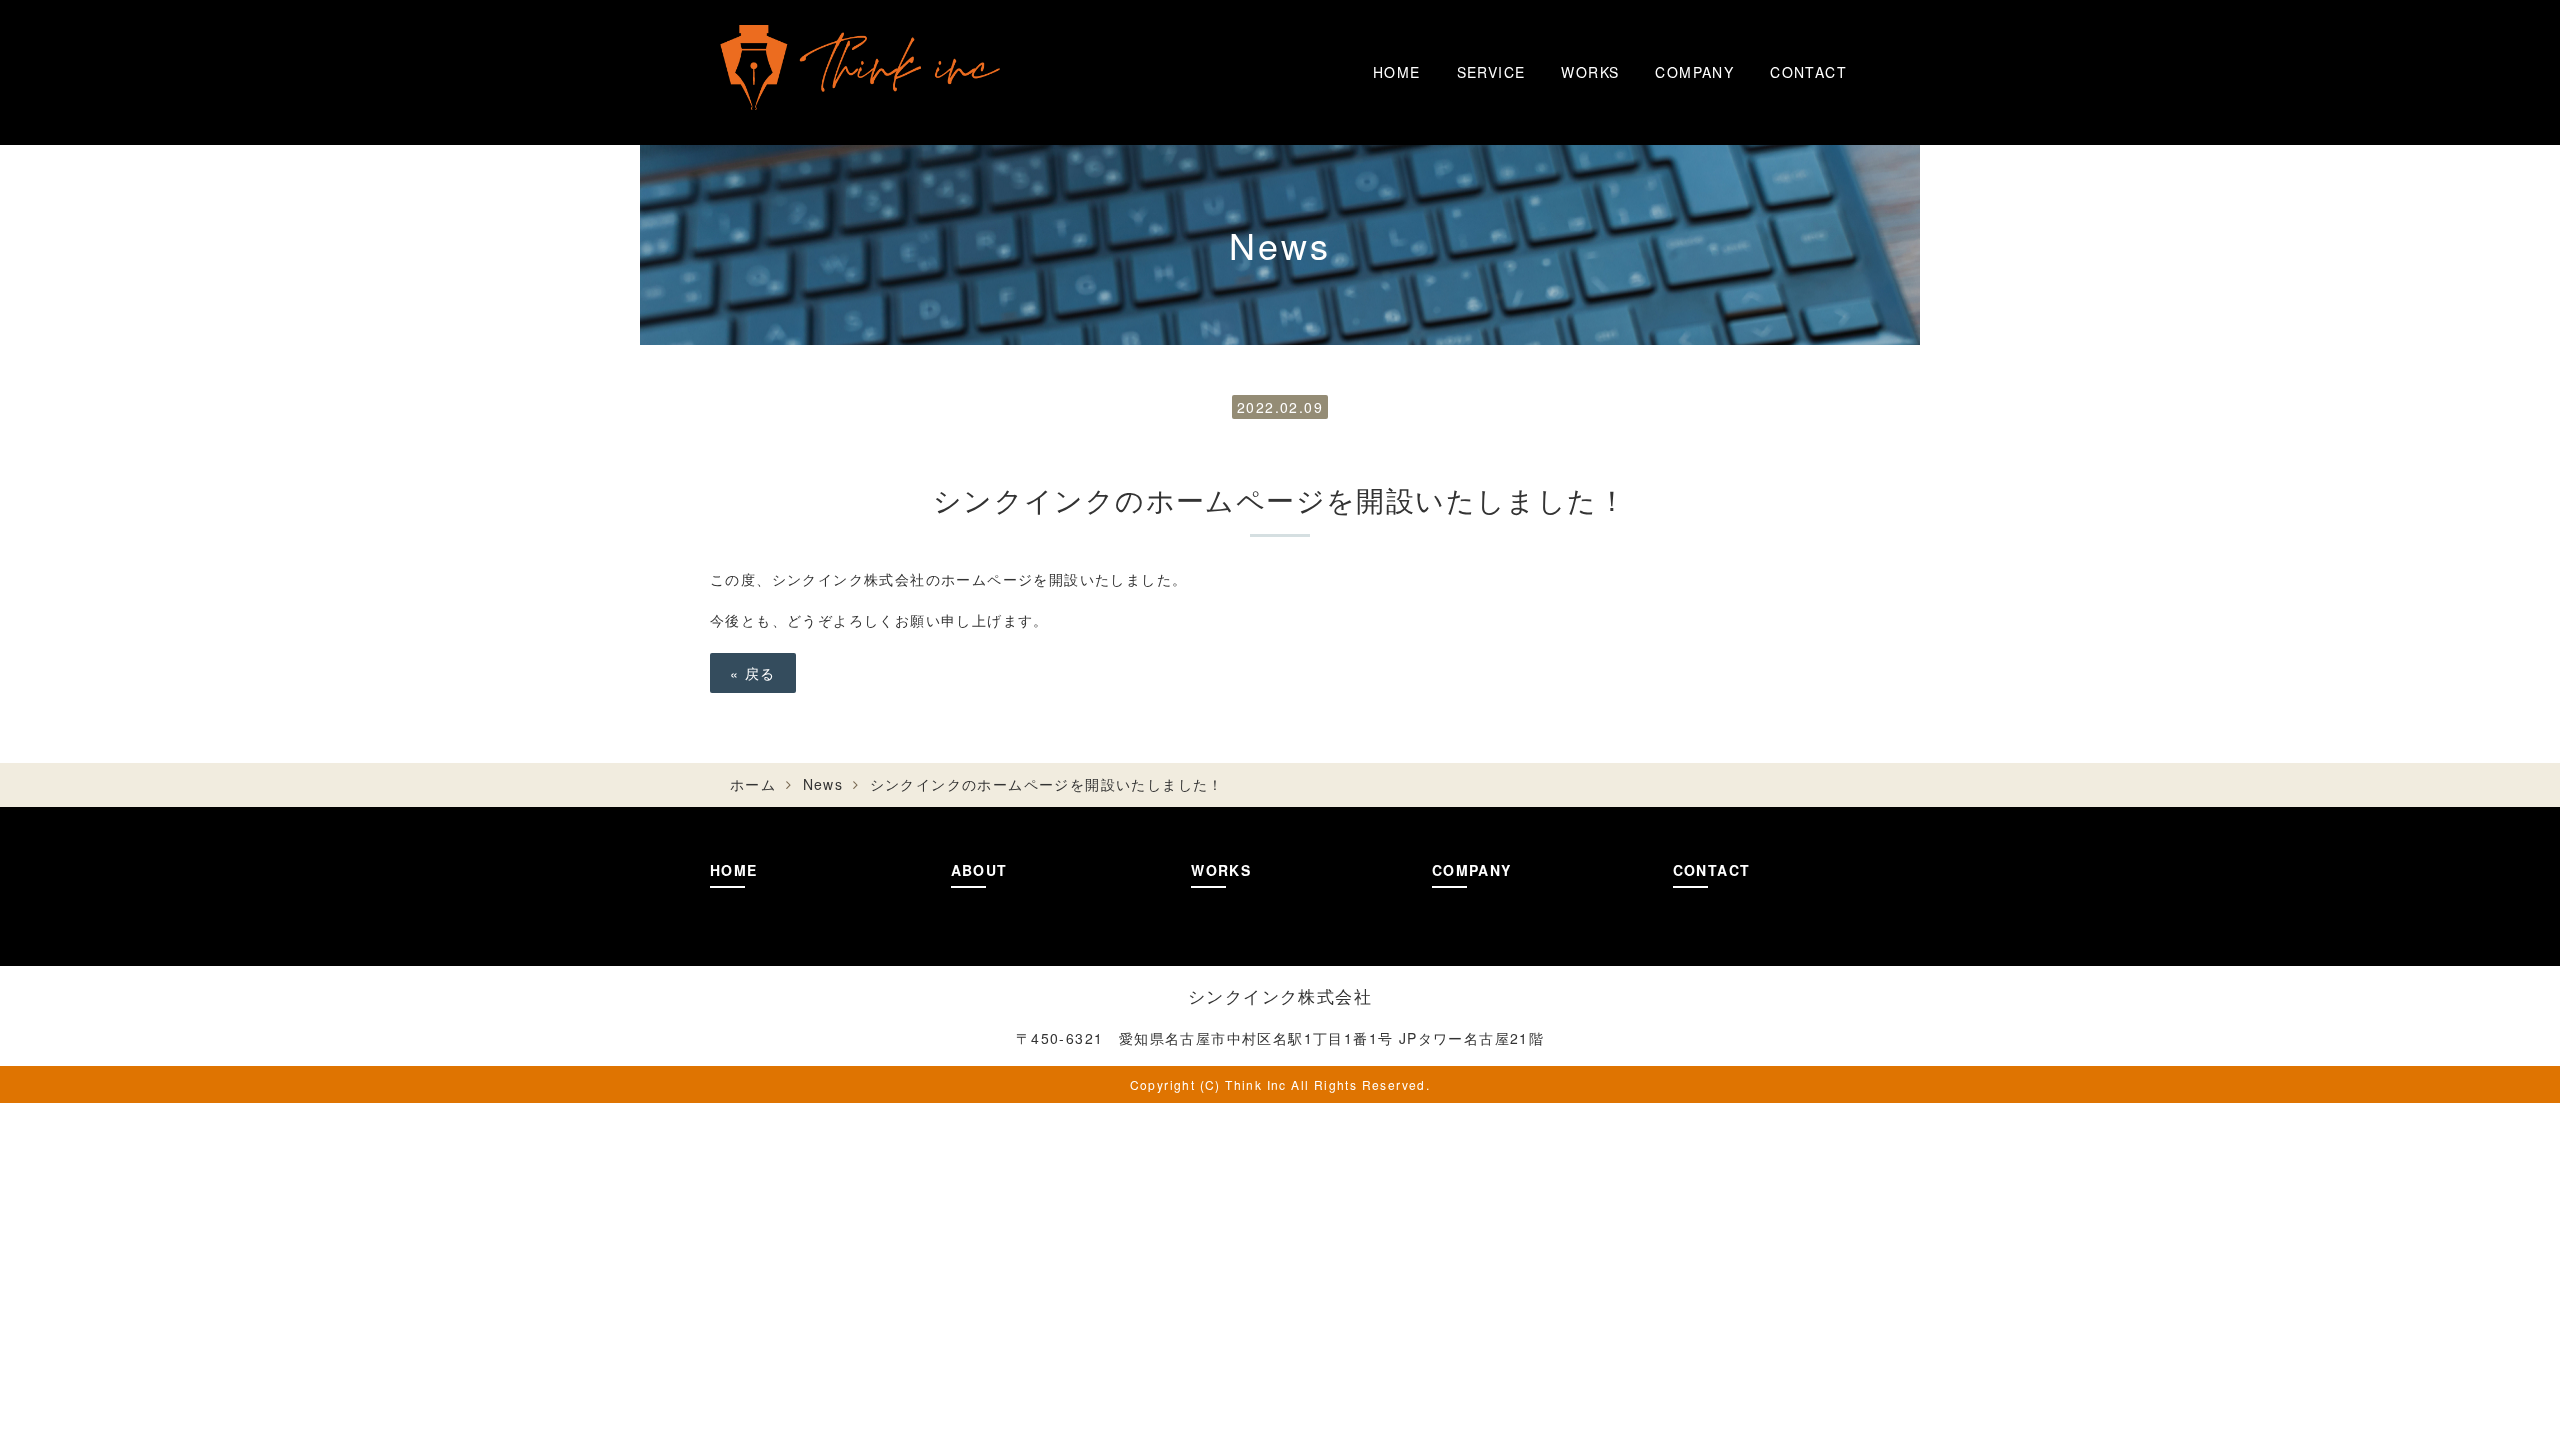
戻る (753, 673)
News (823, 784)
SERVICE (1491, 72)
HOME (1397, 72)
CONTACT (1808, 72)
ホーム (753, 784)
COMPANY (1694, 72)
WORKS (1590, 72)
